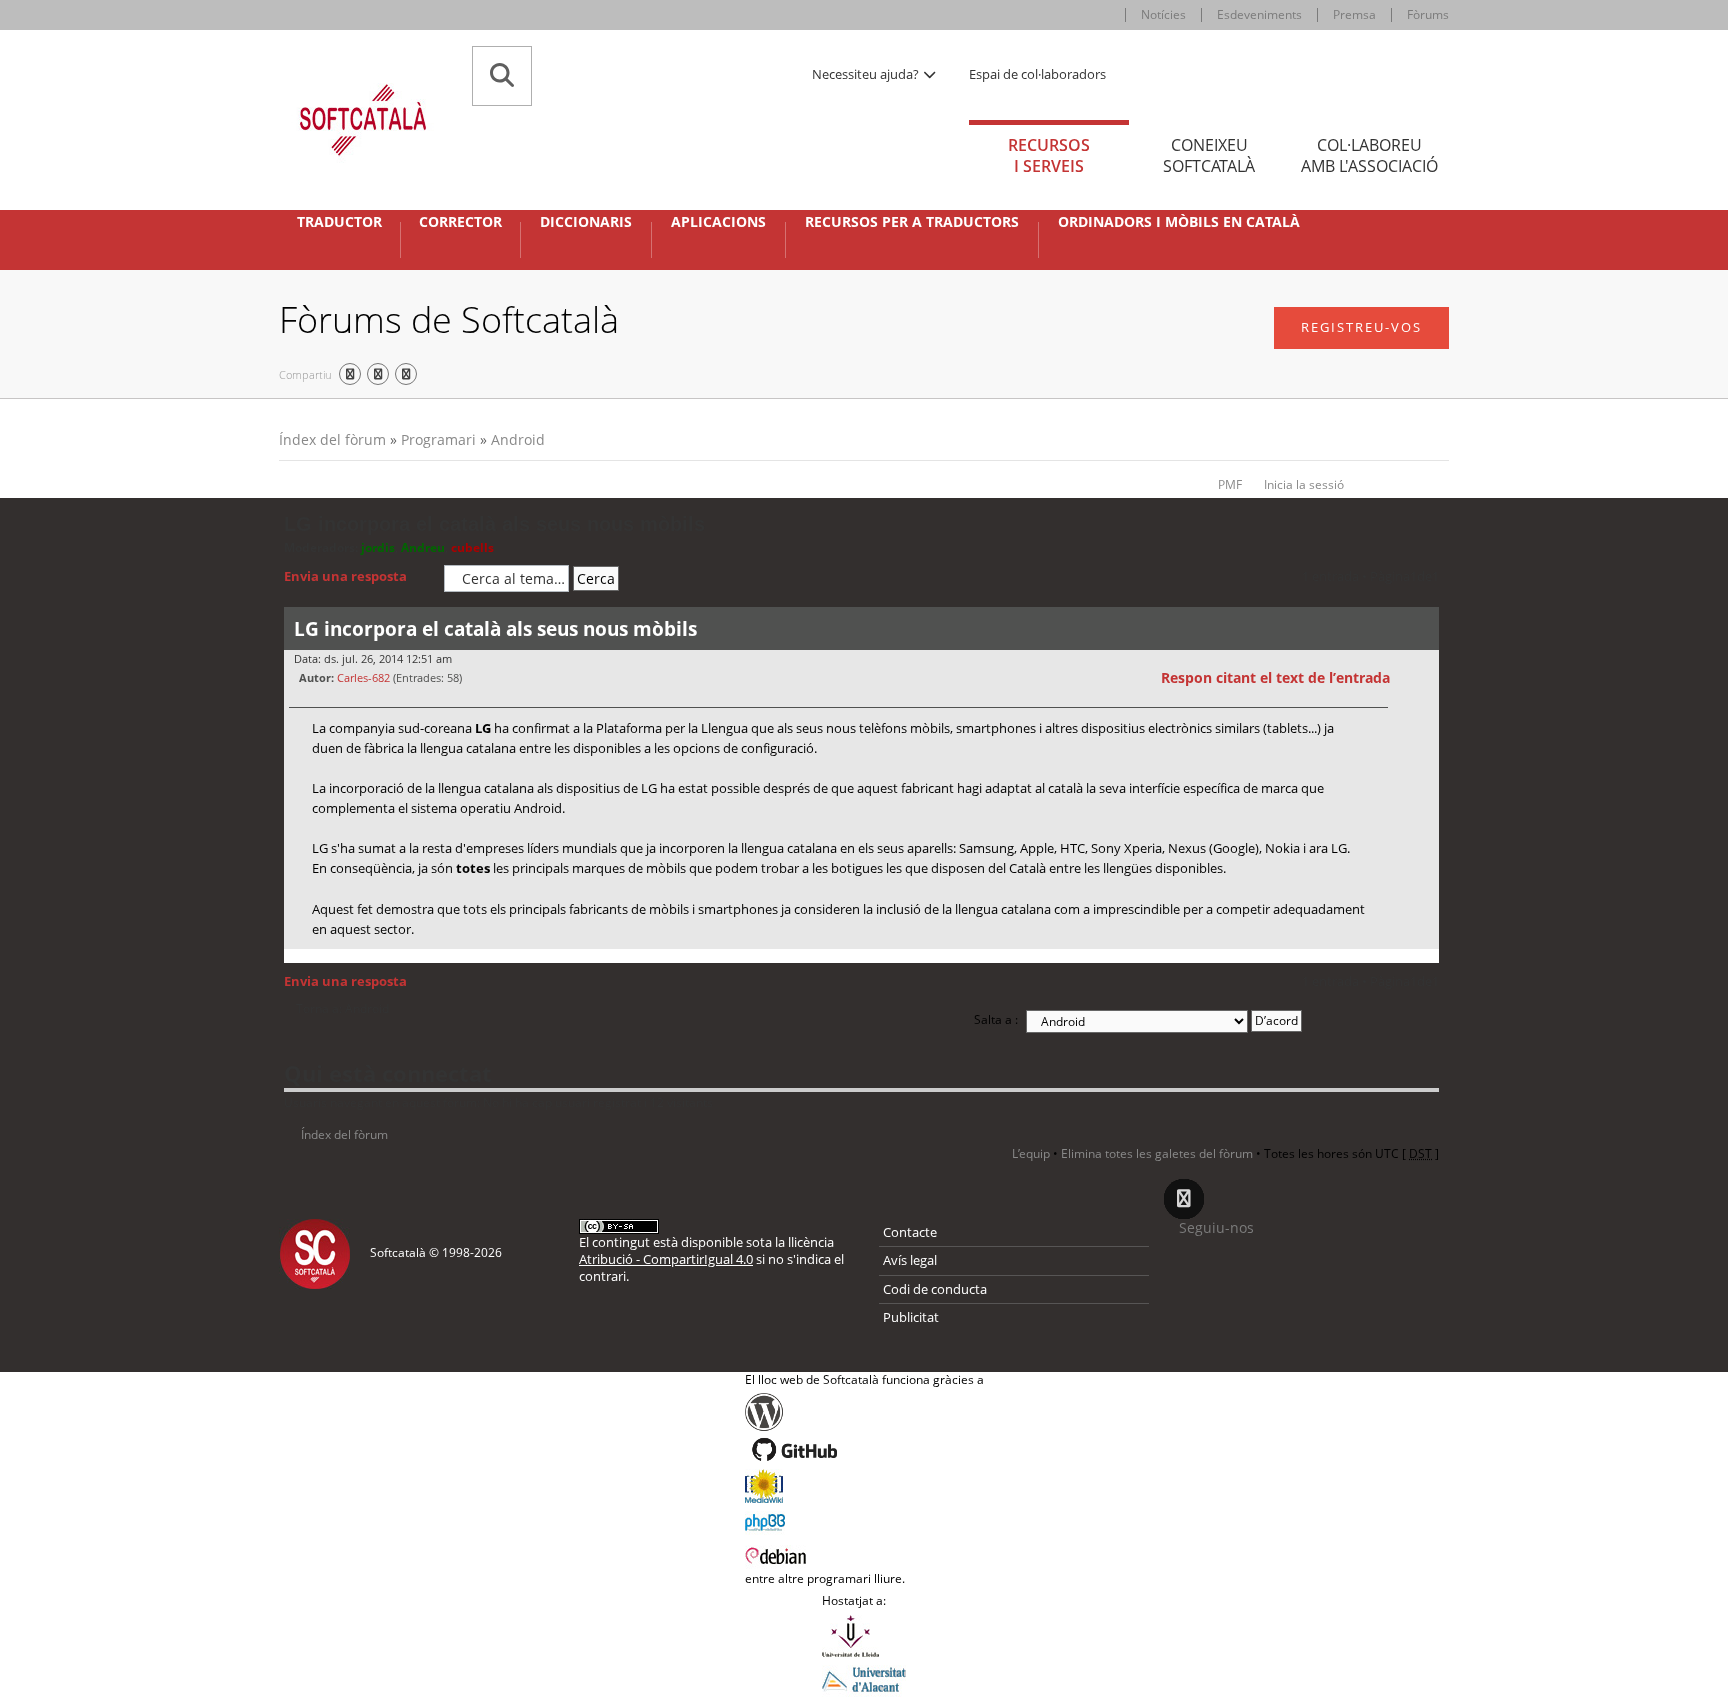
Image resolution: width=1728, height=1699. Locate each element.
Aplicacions (718, 222)
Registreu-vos (1361, 327)
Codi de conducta (935, 1289)
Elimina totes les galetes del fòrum (1157, 1153)
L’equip (1031, 1153)
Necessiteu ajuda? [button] (867, 74)
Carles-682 (363, 677)
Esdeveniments (1259, 14)
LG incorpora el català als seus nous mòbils (494, 524)
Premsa (1354, 14)
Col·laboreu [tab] (1369, 155)
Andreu (423, 547)
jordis (378, 547)
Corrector (460, 222)
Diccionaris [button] (586, 222)
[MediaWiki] (864, 1486)
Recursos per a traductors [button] (912, 222)
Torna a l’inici (1423, 961)
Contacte (910, 1232)
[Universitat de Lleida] (864, 1636)
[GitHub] (864, 1450)
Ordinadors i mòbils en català (1179, 222)
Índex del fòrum (332, 439)
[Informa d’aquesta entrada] (1421, 678)
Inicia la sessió (1304, 484)
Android (518, 439)
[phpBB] (864, 1520)
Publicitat (911, 1317)
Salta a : (996, 1019)
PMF (1230, 484)
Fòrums (1428, 14)
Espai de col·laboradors (1037, 74)
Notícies (1163, 14)
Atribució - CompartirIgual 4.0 (666, 1259)
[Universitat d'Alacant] (864, 1678)
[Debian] (864, 1554)
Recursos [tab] (1049, 155)
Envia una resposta (345, 576)
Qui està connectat (388, 1073)
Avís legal (910, 1260)
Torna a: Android (342, 1009)
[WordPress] (864, 1412)
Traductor (339, 222)
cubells (472, 547)
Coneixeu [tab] (1209, 155)
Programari (438, 439)
